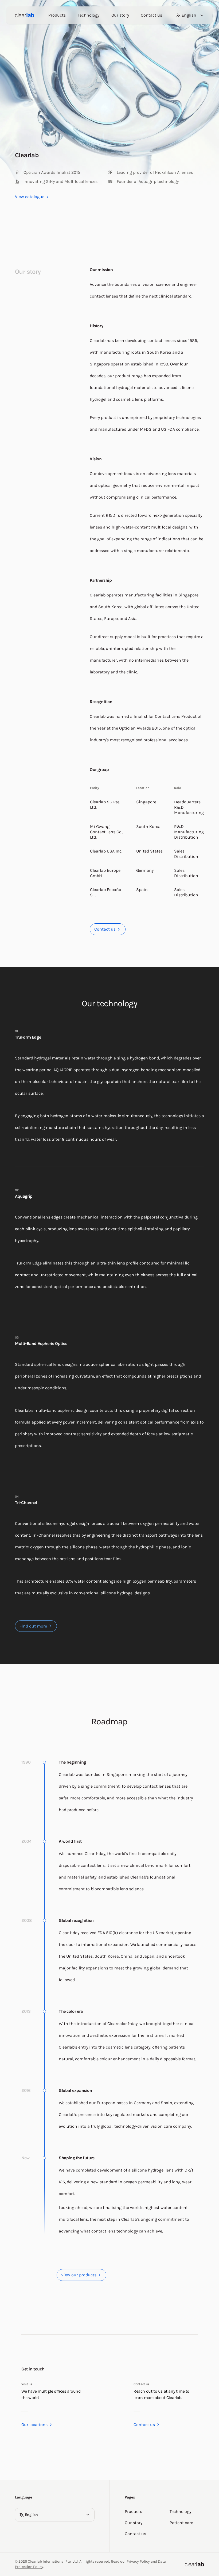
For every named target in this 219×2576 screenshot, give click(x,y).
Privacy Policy (138, 2561)
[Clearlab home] (25, 15)
